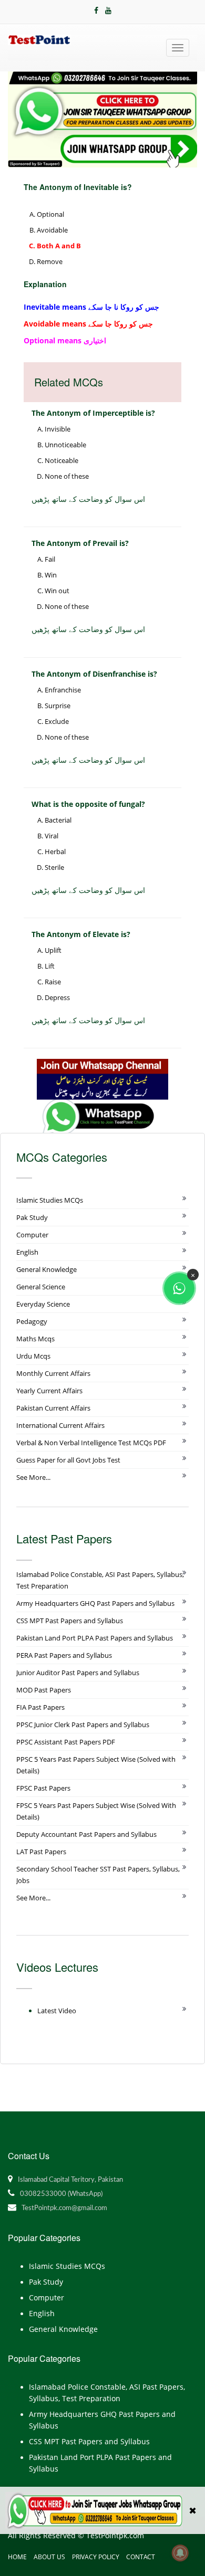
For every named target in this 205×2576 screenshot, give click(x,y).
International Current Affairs (60, 1425)
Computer (32, 1235)
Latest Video (57, 2011)
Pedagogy (32, 1321)
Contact (141, 2557)
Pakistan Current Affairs (53, 1408)
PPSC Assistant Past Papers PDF (66, 1742)
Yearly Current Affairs (49, 1391)
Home (17, 2557)
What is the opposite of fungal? (88, 804)
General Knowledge (47, 1269)
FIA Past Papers (40, 1707)
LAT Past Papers (41, 1852)
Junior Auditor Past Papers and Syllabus (78, 1673)
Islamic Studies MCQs (50, 1200)
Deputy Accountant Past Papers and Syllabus (86, 1834)
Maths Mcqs (35, 1339)
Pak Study (32, 1217)
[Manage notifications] (180, 2553)
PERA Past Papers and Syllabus (64, 1655)
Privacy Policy (96, 2557)
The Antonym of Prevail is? (80, 543)
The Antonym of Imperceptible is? (93, 413)
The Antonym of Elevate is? (81, 934)
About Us (49, 2557)
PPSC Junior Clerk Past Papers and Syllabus (83, 1725)
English (27, 1252)
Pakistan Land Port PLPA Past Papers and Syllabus (95, 1638)
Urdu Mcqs (33, 1356)
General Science (41, 1287)
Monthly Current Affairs (53, 1373)
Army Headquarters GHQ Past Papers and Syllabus (95, 1603)
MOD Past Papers (44, 1690)
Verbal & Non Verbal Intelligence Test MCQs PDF (91, 1443)
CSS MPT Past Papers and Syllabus (70, 1621)
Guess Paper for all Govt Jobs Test (68, 1460)
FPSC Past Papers (43, 1788)
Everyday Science (43, 1304)
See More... (33, 1477)
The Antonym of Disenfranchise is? (94, 674)
